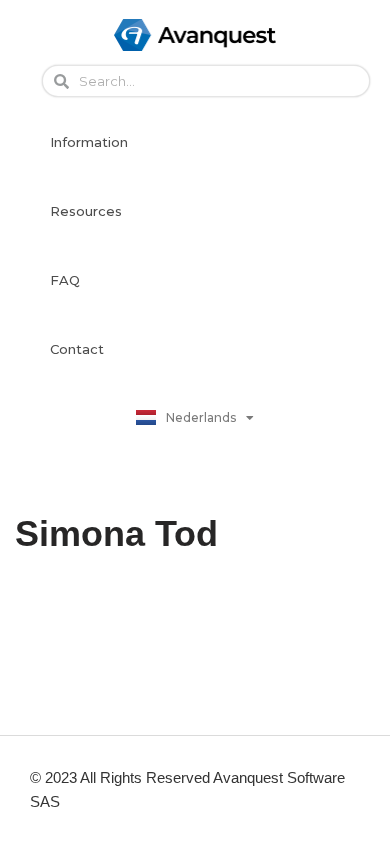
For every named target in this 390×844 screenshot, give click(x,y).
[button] (89, 142)
